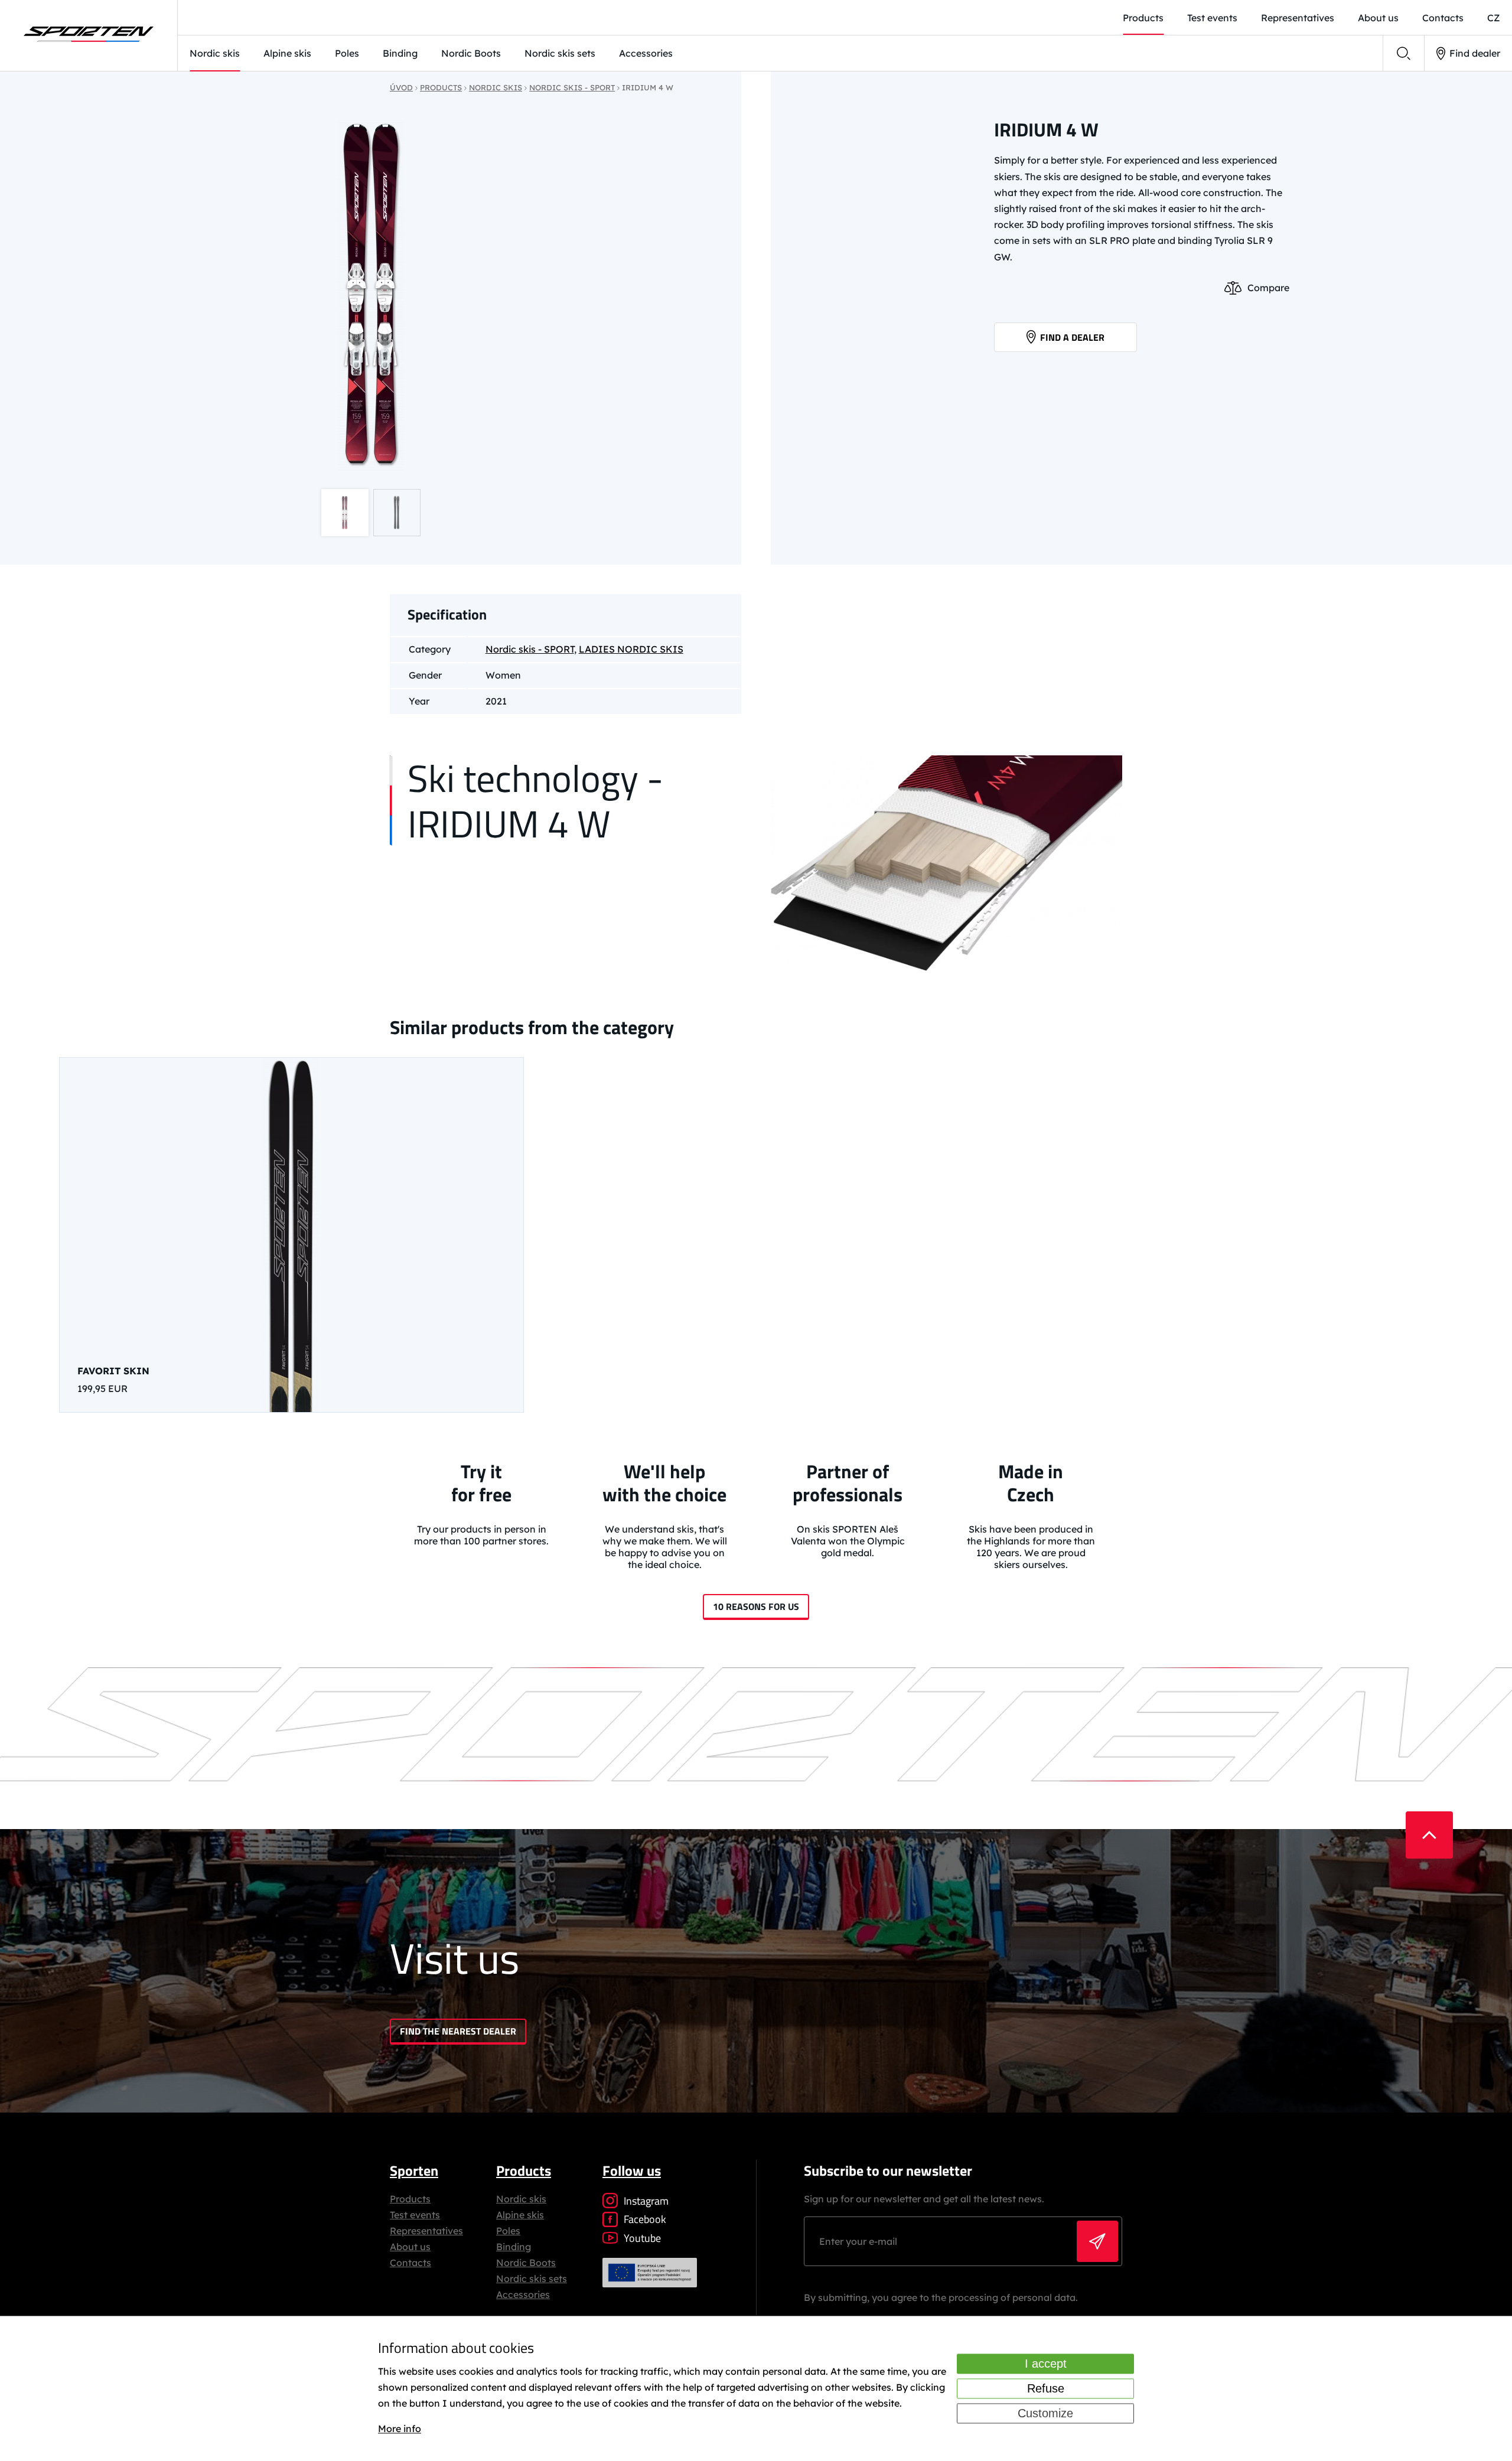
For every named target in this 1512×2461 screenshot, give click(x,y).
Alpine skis (287, 53)
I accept (1046, 2364)
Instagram (646, 2201)
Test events (1212, 18)
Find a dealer (1072, 337)
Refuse (1046, 2388)
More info (400, 2429)
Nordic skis (215, 53)
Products (1143, 18)
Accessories (646, 53)
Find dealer (1475, 53)
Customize (1045, 2413)
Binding (400, 53)
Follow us (632, 2170)
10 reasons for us (756, 1606)
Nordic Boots (471, 53)
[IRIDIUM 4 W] (371, 295)
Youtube (642, 2238)
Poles (347, 53)
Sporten (414, 2170)
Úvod (401, 87)
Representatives (1298, 18)
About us (1378, 18)
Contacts (1443, 18)
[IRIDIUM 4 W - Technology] (946, 864)
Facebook (645, 2219)
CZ (1494, 18)
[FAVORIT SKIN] (291, 1235)
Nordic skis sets (560, 53)
